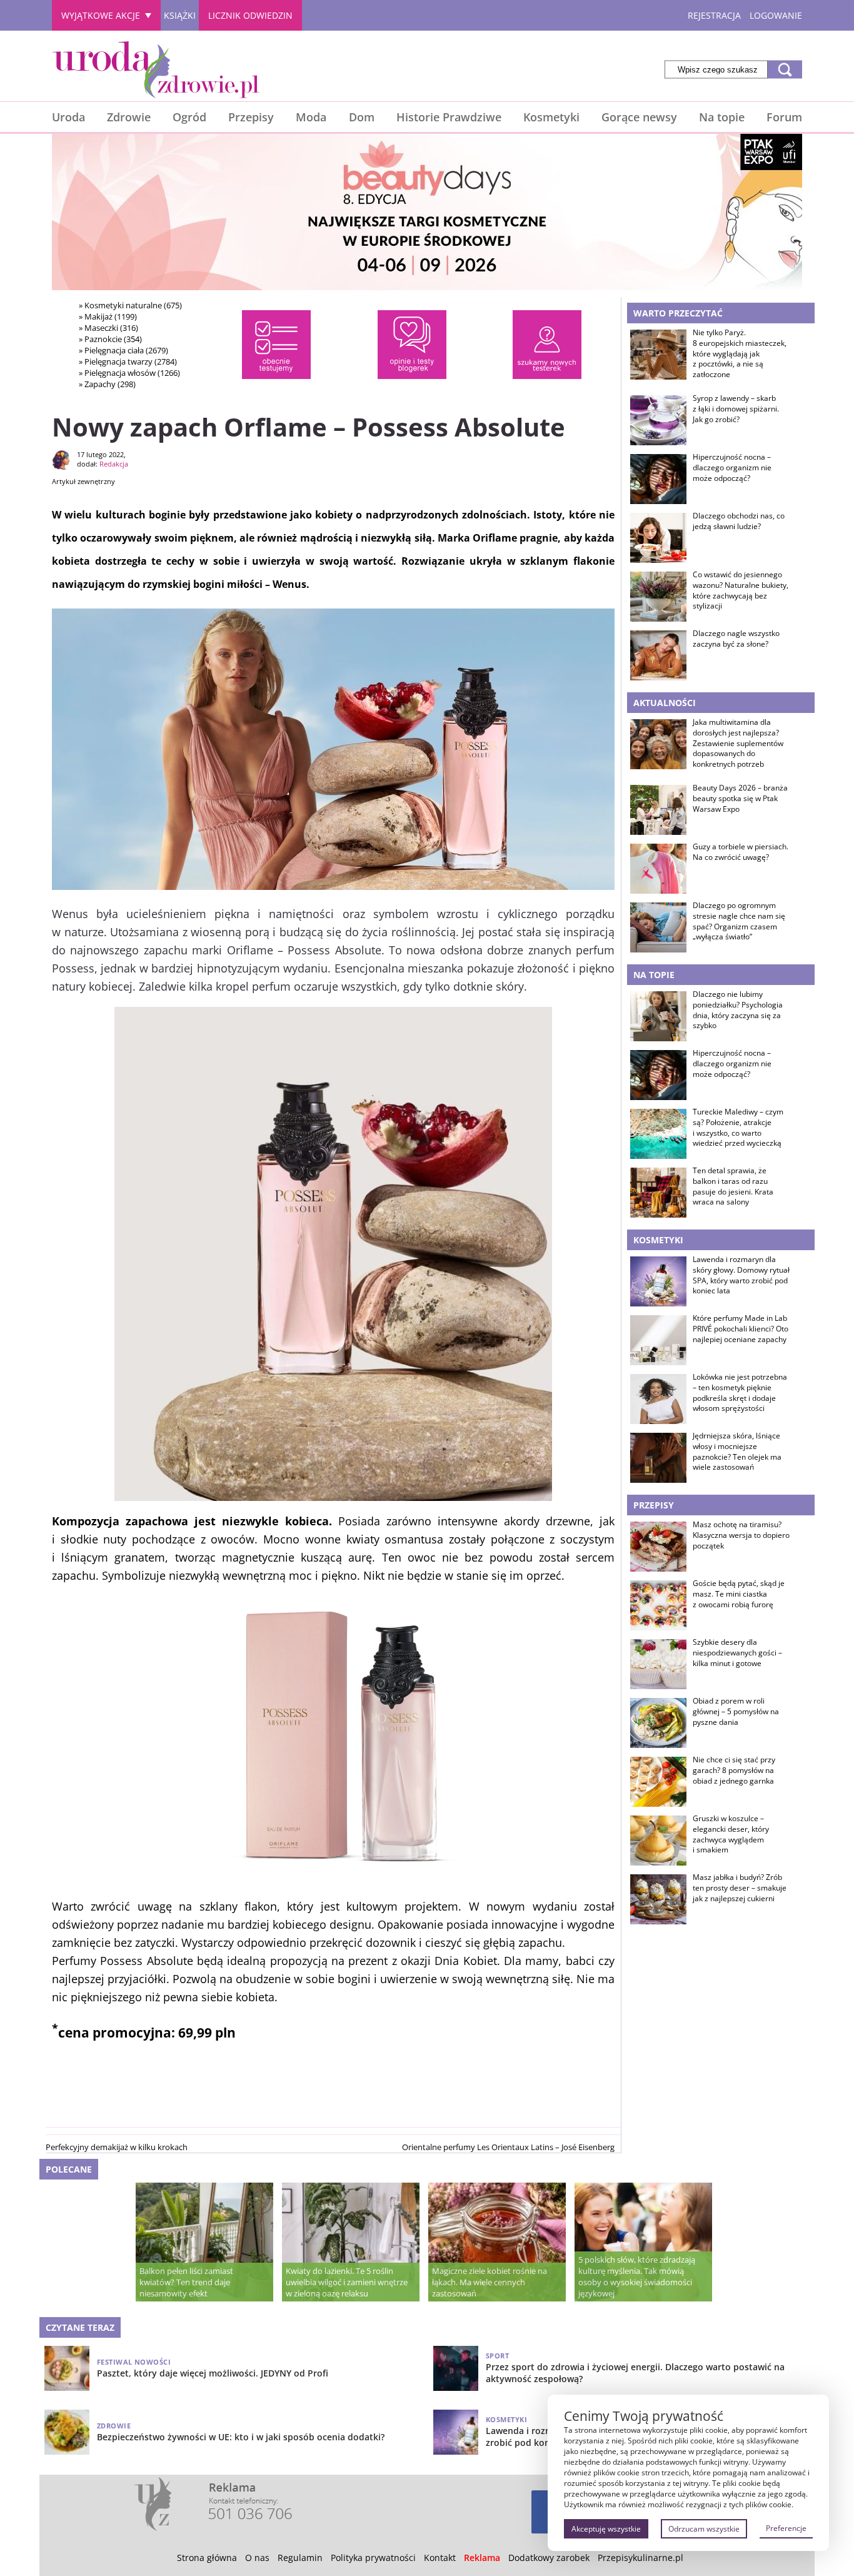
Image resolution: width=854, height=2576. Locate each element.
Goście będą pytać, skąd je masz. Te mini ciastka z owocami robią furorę (739, 1594)
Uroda (68, 117)
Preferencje (786, 2528)
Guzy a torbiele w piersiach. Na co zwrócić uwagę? (741, 852)
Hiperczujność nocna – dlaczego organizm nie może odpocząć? (732, 468)
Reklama (482, 2558)
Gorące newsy (639, 117)
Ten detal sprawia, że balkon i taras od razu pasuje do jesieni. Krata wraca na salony (733, 1186)
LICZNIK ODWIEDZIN (250, 15)
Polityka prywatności (373, 2558)
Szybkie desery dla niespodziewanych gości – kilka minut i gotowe (737, 1653)
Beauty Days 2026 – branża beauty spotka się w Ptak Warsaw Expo (740, 799)
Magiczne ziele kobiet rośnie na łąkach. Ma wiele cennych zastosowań (490, 2282)
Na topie (722, 117)
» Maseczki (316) (108, 328)
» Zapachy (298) (107, 384)
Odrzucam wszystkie (704, 2529)
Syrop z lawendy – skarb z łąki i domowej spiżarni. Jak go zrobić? (736, 409)
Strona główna (207, 2558)
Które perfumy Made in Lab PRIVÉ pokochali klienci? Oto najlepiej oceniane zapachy (741, 1329)
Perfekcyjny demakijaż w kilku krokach (117, 2147)
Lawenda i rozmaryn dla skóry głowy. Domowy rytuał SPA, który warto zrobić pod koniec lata (741, 1275)
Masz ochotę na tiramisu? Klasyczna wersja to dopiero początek (741, 1535)
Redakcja (114, 464)
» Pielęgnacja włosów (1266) (129, 373)
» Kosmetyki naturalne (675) (130, 305)
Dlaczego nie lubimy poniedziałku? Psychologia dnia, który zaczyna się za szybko (738, 1010)
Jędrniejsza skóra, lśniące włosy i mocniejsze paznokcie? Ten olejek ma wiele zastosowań (737, 1452)
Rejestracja (714, 15)
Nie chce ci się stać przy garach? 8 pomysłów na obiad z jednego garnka (734, 1770)
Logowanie (776, 15)
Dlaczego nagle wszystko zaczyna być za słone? (736, 639)
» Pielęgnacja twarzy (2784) (128, 361)
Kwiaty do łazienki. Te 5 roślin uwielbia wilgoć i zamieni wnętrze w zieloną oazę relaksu (347, 2282)
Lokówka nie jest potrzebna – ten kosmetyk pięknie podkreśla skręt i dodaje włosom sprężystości (740, 1393)
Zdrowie (129, 117)
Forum (784, 117)
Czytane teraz (80, 2327)
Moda (311, 117)
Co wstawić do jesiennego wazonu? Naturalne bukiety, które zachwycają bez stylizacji (741, 590)
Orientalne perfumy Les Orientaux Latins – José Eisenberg (508, 2147)
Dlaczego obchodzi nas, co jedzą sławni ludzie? (739, 521)
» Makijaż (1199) (108, 316)
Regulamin (300, 2558)
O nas (257, 2558)
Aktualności (665, 703)
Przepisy (251, 117)
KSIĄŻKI (180, 15)
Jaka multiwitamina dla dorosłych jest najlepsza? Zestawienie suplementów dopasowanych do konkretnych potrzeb (738, 743)
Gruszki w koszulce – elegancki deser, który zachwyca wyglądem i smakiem (731, 1834)
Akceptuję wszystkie (606, 2529)
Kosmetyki (551, 117)
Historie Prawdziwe (449, 117)
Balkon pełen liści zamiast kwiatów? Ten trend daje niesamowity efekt (186, 2282)
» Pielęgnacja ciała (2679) (123, 350)
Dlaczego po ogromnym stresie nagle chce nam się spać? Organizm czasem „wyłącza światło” (739, 921)
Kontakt (440, 2558)
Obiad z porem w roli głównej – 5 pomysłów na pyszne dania (736, 1712)
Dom (362, 117)
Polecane (69, 2169)
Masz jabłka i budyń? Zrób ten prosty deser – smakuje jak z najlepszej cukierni (740, 1888)
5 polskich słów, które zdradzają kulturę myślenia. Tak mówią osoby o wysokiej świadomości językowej (637, 2276)
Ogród (189, 117)
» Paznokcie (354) (110, 339)
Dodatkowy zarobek (549, 2558)
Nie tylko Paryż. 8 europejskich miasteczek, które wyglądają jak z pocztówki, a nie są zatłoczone (740, 354)
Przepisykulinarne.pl (640, 2558)
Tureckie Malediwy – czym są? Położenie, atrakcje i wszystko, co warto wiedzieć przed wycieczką (738, 1128)
